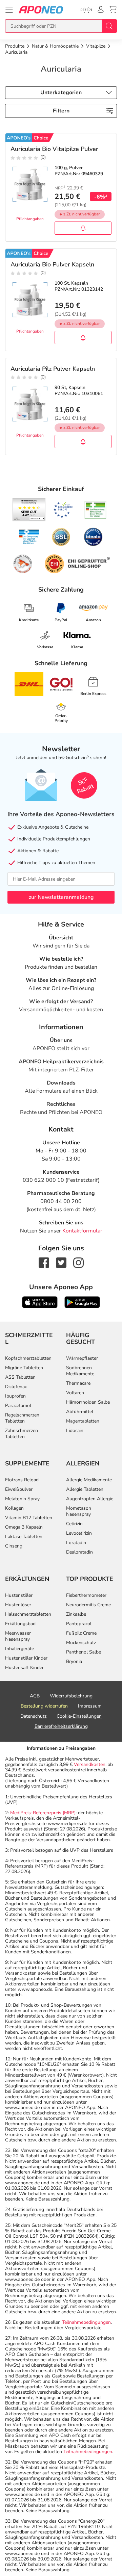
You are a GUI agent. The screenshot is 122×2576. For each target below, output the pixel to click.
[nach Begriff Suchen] (109, 26)
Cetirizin (74, 1524)
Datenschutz (33, 1716)
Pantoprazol (79, 1624)
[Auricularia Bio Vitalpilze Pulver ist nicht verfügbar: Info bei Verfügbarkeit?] (83, 228)
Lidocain (75, 1430)
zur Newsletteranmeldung (61, 897)
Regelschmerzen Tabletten (22, 1418)
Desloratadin (79, 1552)
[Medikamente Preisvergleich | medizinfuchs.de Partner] (23, 564)
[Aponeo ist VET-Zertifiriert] (29, 537)
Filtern (61, 111)
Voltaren (75, 1393)
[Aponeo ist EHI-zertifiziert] (63, 510)
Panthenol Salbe (84, 1652)
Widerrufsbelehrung (71, 1696)
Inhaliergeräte (19, 1649)
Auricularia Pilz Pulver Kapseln (53, 369)
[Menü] (9, 10)
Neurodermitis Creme (88, 1605)
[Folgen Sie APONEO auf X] (61, 1262)
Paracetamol (18, 1406)
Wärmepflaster (82, 1358)
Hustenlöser (18, 1605)
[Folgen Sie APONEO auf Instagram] (78, 1262)
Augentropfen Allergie (90, 1499)
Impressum (90, 1706)
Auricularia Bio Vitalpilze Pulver (54, 149)
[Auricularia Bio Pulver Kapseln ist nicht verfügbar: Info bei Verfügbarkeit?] (83, 337)
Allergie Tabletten (85, 1489)
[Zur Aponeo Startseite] (41, 10)
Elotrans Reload (22, 1480)
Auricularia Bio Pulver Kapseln (52, 264)
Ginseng (14, 1546)
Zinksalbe (76, 1614)
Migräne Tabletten (24, 1368)
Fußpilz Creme (81, 1633)
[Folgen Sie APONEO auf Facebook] (44, 1262)
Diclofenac (16, 1387)
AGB (35, 1696)
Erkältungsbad (20, 1624)
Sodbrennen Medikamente (80, 1371)
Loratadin (76, 1543)
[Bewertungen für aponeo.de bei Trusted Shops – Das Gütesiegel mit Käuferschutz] (29, 510)
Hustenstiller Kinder (26, 1658)
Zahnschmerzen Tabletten (22, 1434)
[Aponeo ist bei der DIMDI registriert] (95, 510)
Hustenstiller (19, 1595)
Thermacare (78, 1383)
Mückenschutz (81, 1643)
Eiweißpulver (19, 1489)
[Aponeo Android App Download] (82, 1302)
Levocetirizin (79, 1533)
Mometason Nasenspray (79, 1511)
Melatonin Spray (22, 1499)
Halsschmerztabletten (28, 1614)
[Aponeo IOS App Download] (40, 1302)
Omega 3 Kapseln (24, 1527)
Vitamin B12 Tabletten (29, 1518)
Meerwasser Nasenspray (18, 1636)
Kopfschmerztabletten (28, 1358)
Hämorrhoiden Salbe (88, 1402)
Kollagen (14, 1508)
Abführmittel (80, 1412)
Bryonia (74, 1661)
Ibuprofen (15, 1396)
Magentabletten (83, 1421)
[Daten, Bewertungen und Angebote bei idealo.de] (93, 537)
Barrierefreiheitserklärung (61, 1726)
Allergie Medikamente (89, 1480)
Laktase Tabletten (24, 1537)
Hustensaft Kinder (24, 1668)
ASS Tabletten (20, 1377)
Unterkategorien (61, 93)
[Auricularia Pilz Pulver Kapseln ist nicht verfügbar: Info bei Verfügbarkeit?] (83, 441)
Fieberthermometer (86, 1595)
